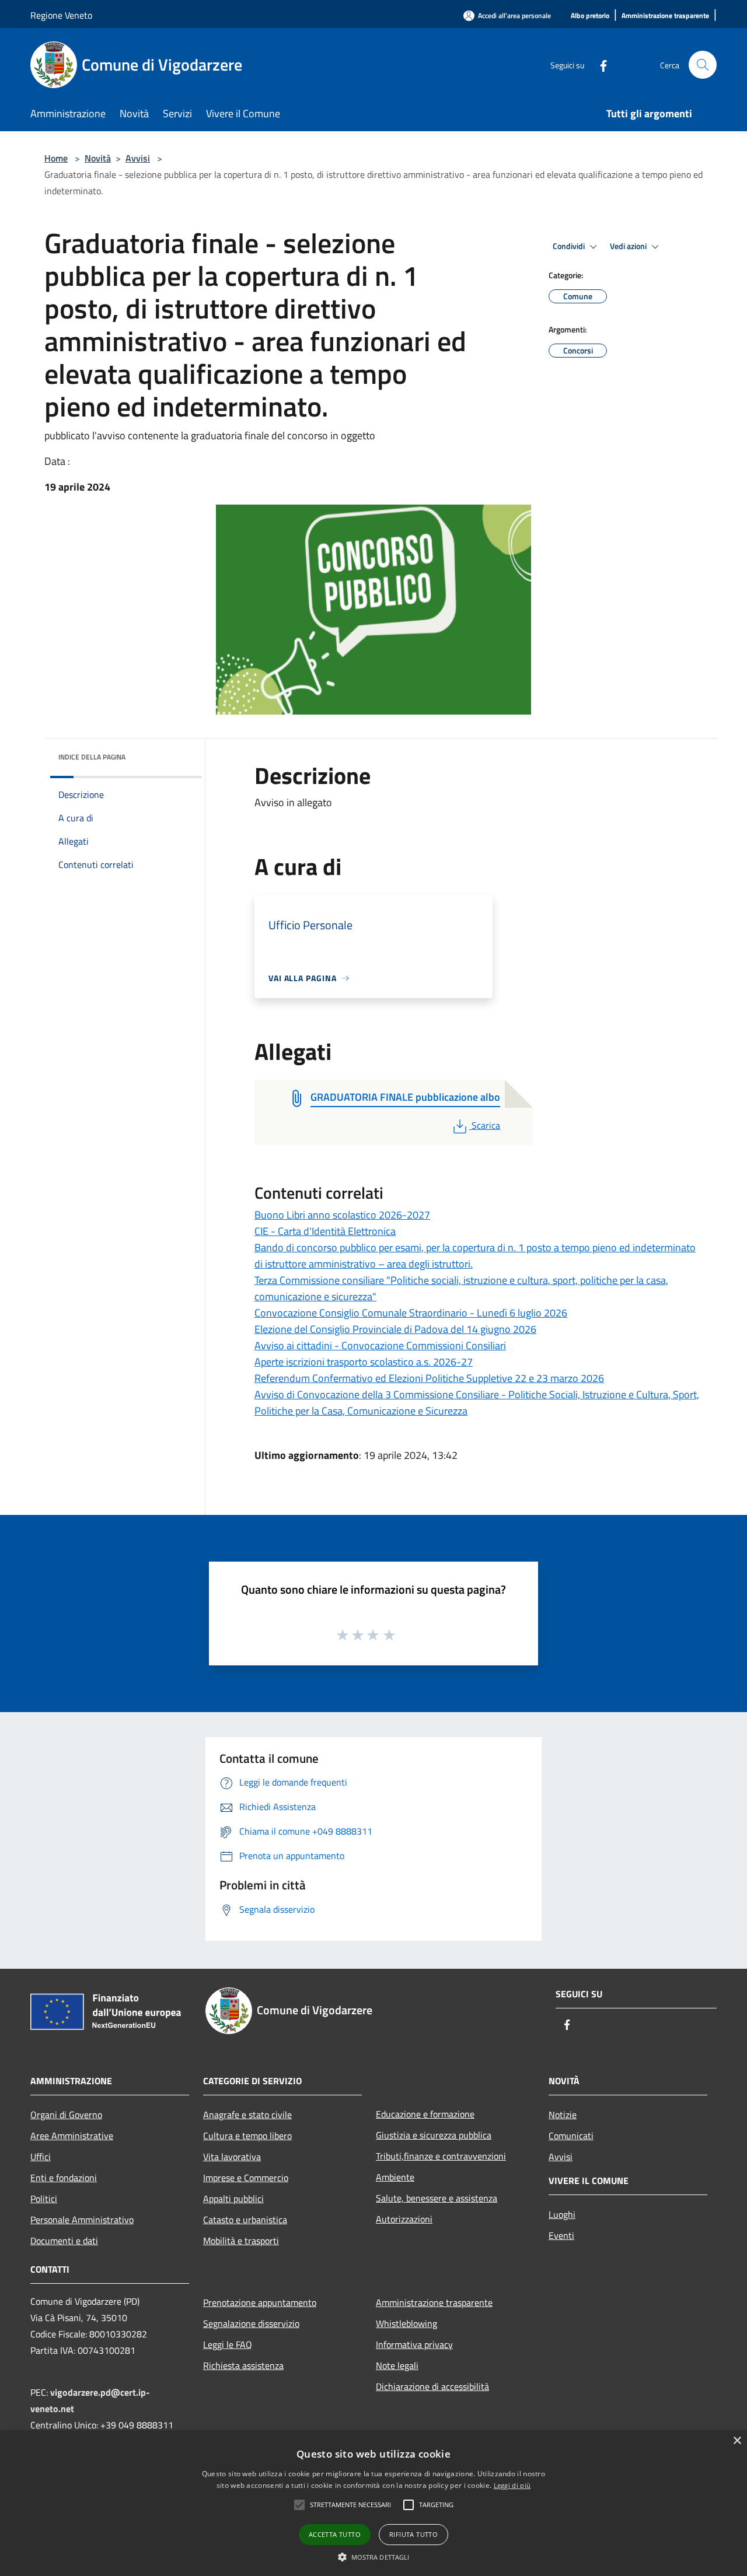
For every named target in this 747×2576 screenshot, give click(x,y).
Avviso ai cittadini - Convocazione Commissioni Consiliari (380, 1345)
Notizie (563, 2115)
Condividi (570, 246)
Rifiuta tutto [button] (413, 2534)
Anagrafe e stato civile (247, 2115)
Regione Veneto (61, 15)
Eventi (561, 2235)
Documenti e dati (64, 2241)
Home (56, 158)
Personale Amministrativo (82, 2220)
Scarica (486, 1125)
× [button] (737, 2441)
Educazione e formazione (425, 2114)
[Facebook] (599, 64)
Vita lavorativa (232, 2157)
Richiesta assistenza (243, 2365)
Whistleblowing (406, 2323)
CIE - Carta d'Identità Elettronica (325, 1231)
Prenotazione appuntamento (260, 2302)
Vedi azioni (629, 246)
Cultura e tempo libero (247, 2136)
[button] (299, 2505)
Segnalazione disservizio (251, 2323)
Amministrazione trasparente (434, 2302)
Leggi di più (512, 2485)
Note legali (397, 2365)
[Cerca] (703, 65)
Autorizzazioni (404, 2219)
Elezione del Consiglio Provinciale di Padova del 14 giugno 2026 (395, 1329)
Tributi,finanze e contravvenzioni (441, 2156)
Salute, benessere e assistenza (437, 2198)
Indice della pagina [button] (92, 757)
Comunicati (571, 2136)
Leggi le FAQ (228, 2344)
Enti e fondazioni (64, 2178)
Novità (98, 158)
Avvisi (138, 158)
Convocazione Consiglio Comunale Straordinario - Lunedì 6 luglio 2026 (411, 1313)
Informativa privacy (414, 2344)
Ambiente (395, 2177)
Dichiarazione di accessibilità (432, 2386)
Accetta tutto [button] (335, 2534)
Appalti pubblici (233, 2199)
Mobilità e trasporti (241, 2241)
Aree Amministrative (72, 2136)
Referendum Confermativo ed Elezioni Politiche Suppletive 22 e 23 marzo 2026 (429, 1378)
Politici (44, 2199)
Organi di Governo (66, 2115)
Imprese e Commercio (246, 2178)
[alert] (373, 2503)
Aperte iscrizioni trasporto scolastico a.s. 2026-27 (364, 1362)
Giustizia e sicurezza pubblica (434, 2135)
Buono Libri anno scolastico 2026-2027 (342, 1215)
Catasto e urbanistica (245, 2220)
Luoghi (562, 2214)
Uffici (41, 2157)
